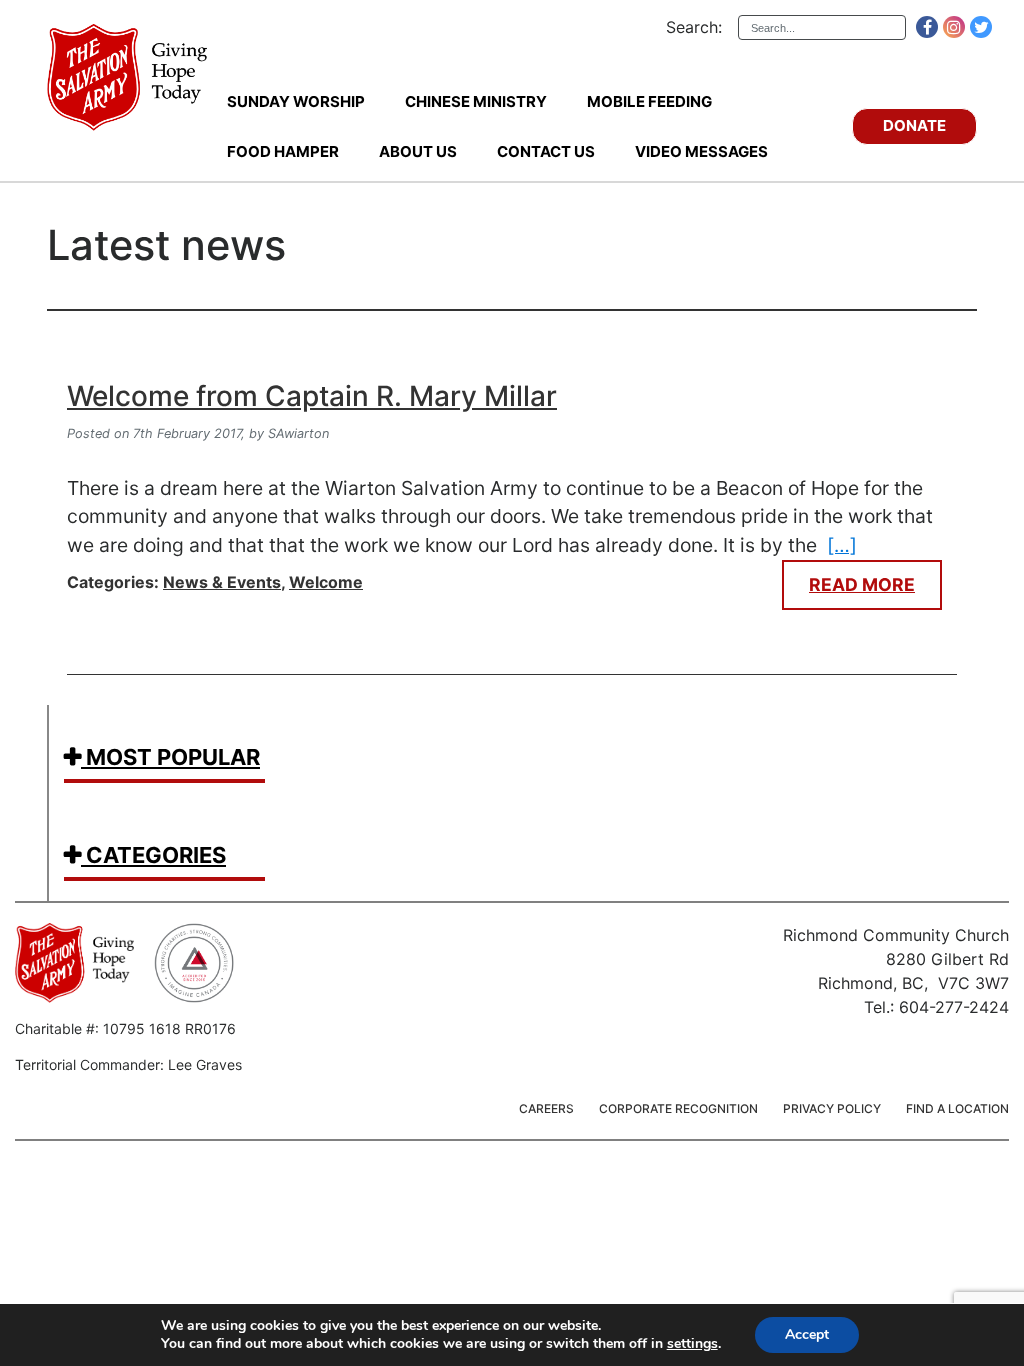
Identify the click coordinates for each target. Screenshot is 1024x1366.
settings (692, 1344)
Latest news (166, 245)
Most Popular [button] (170, 757)
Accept (807, 1334)
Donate (914, 125)
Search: (694, 27)
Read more (862, 584)
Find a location (957, 1108)
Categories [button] (153, 855)
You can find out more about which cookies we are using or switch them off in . (441, 1344)
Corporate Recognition (678, 1108)
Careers (546, 1108)
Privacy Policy (832, 1108)
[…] (842, 545)
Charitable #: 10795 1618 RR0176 (125, 1028)
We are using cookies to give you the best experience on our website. (381, 1326)
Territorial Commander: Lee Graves (128, 1064)
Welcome (326, 582)
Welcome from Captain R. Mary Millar (312, 396)
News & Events (222, 582)
